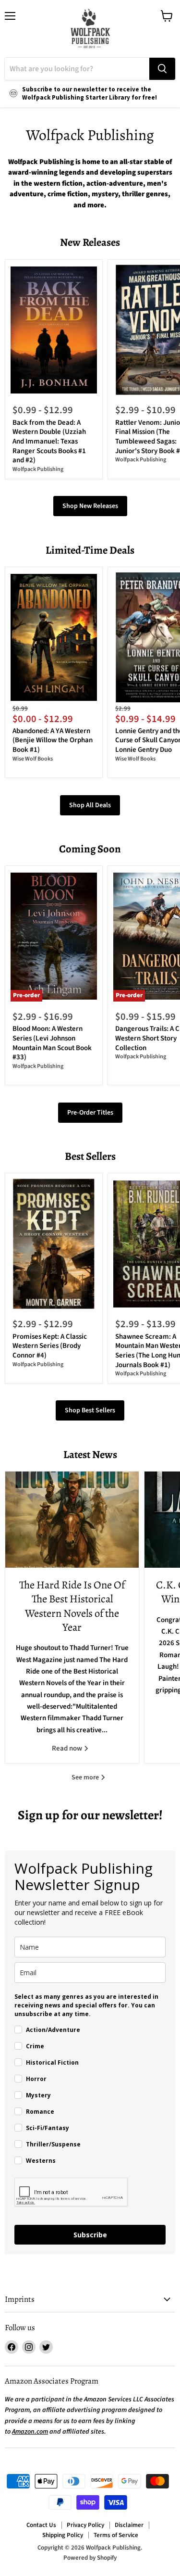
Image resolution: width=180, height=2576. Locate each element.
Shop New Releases (90, 506)
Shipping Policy (63, 2535)
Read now (68, 1748)
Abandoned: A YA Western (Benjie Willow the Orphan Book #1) (53, 740)
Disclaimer (129, 2525)
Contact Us (41, 2525)
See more (86, 1777)
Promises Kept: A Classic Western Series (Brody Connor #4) (50, 1346)
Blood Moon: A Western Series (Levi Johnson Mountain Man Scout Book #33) (52, 1043)
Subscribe (90, 2235)
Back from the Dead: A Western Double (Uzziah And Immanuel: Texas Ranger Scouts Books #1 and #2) (49, 442)
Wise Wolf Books (33, 759)
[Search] (162, 69)
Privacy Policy (85, 2525)
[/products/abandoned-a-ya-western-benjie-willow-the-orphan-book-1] (54, 638)
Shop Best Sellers (90, 1410)
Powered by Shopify (90, 2558)
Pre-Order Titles (90, 1113)
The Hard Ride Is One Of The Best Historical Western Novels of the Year (72, 1606)
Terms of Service (116, 2535)
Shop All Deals (90, 805)
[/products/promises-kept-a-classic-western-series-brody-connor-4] (54, 1244)
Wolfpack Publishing (38, 469)
